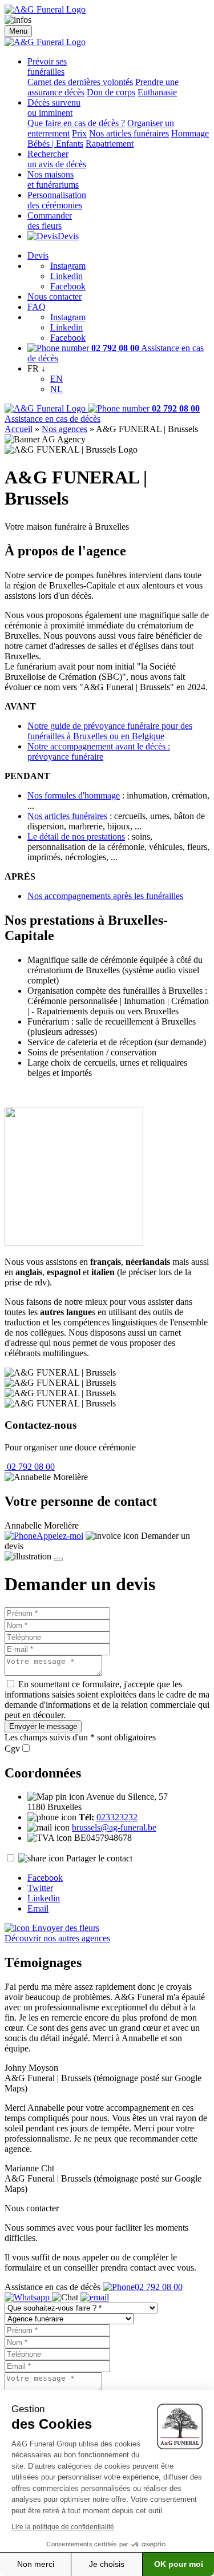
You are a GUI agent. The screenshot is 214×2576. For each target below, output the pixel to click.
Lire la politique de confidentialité (63, 2527)
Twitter (40, 1888)
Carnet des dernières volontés (80, 82)
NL (56, 389)
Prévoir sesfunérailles (47, 66)
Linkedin (66, 276)
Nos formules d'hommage (74, 795)
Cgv (12, 1749)
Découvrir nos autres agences (57, 1938)
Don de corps (111, 92)
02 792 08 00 (30, 1467)
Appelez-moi (60, 1536)
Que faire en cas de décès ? (76, 123)
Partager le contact (99, 1858)
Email (38, 1908)
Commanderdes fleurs (50, 221)
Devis (68, 236)
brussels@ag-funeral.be (114, 1827)
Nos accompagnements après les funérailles (105, 896)
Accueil (19, 429)
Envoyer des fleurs (64, 1928)
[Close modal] (58, 1559)
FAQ (37, 307)
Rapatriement (110, 144)
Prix (79, 133)
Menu (18, 31)
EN (56, 379)
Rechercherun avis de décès (57, 159)
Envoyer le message (43, 1726)
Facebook (68, 286)
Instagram (68, 266)
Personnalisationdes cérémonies (57, 200)
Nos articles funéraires (129, 133)
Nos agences (64, 429)
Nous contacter (54, 297)
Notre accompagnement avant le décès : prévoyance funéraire (99, 751)
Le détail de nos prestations (76, 837)
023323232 (117, 1817)
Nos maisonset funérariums (53, 180)
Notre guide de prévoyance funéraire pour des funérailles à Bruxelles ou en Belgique (110, 731)
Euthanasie (157, 92)
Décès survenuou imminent (54, 108)
